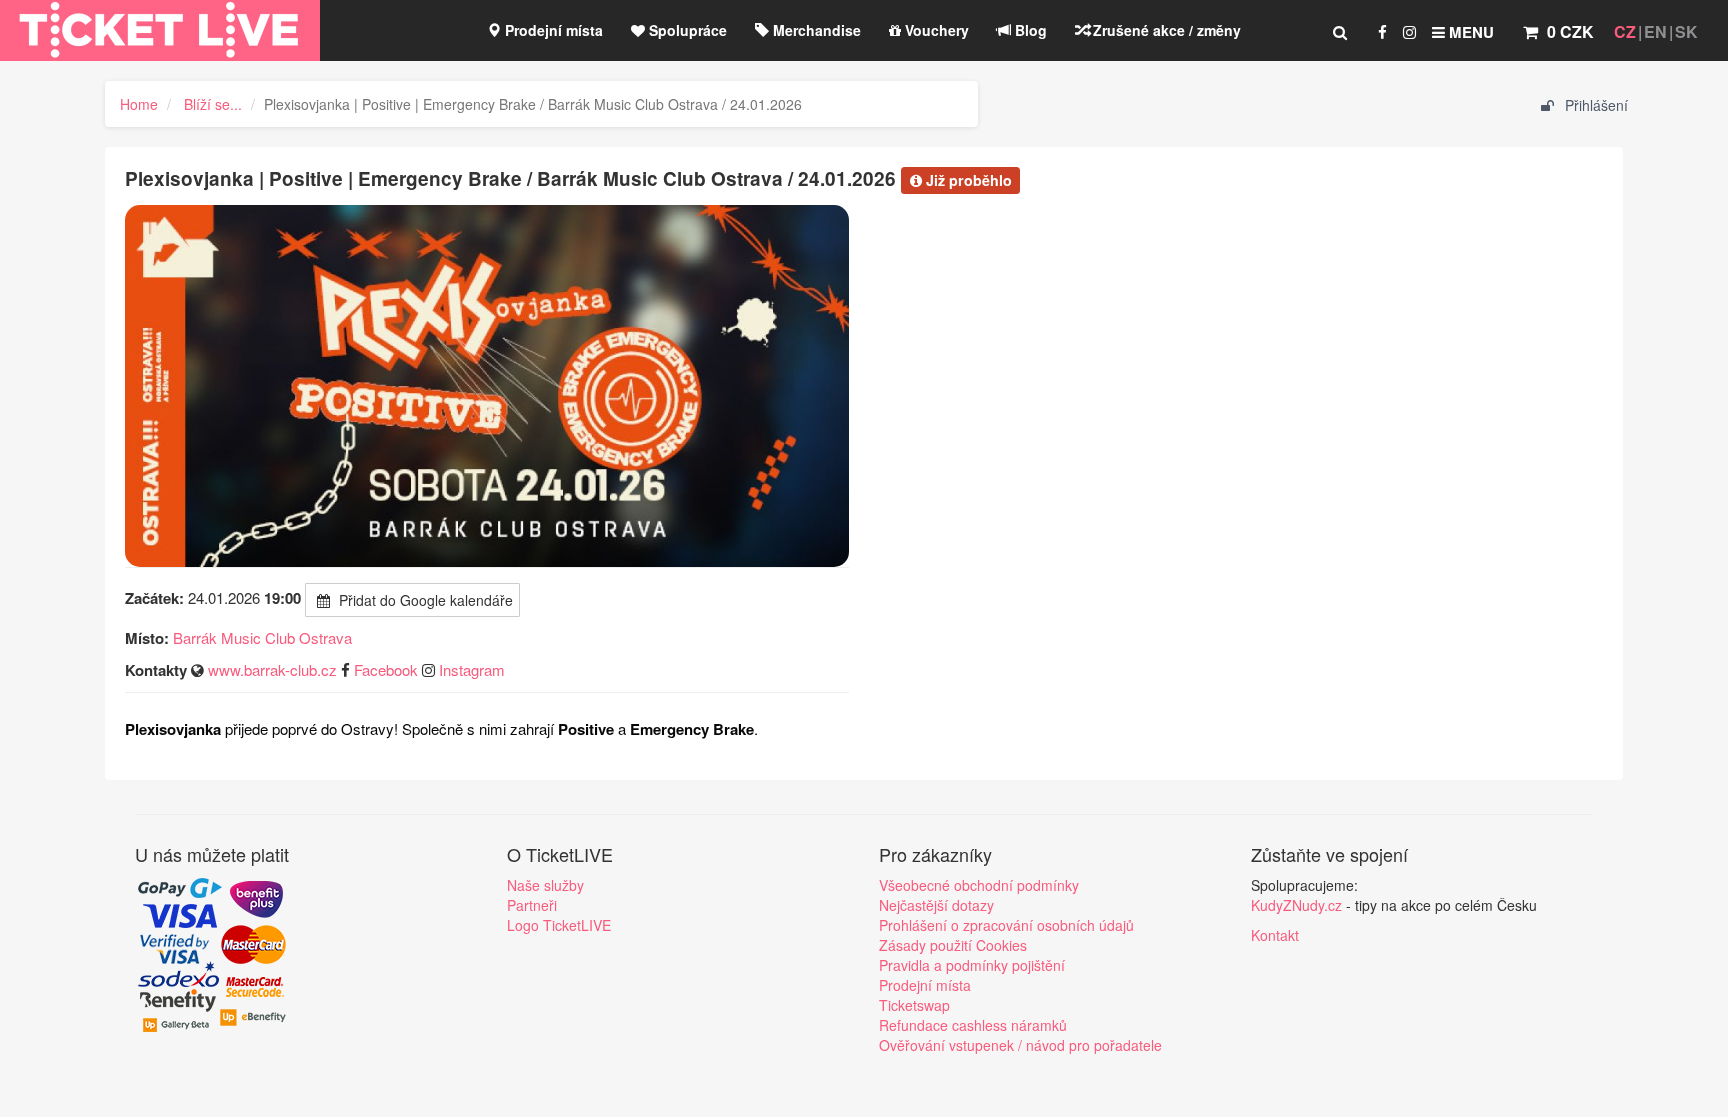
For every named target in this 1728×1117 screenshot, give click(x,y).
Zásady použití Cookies (953, 945)
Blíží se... (213, 104)
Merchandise (815, 30)
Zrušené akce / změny (1165, 30)
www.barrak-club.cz (272, 669)
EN (1655, 31)
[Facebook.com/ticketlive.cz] (1382, 32)
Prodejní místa (552, 30)
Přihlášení (1594, 105)
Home (139, 104)
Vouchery (935, 30)
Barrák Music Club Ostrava (262, 637)
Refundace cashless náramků (973, 1025)
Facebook (386, 669)
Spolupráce (686, 30)
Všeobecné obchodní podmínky (979, 885)
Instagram (472, 669)
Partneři (532, 905)
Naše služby (545, 885)
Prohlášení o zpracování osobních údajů (1006, 925)
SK (1686, 31)
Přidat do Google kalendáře (424, 600)
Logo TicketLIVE (559, 925)
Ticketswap (914, 1005)
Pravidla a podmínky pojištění (972, 965)
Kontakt (1275, 935)
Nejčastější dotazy (936, 905)
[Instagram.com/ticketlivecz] (1409, 32)
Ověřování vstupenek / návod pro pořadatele (1020, 1045)
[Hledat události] (1340, 32)
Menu (1469, 32)
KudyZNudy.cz (1296, 905)
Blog (1029, 30)
